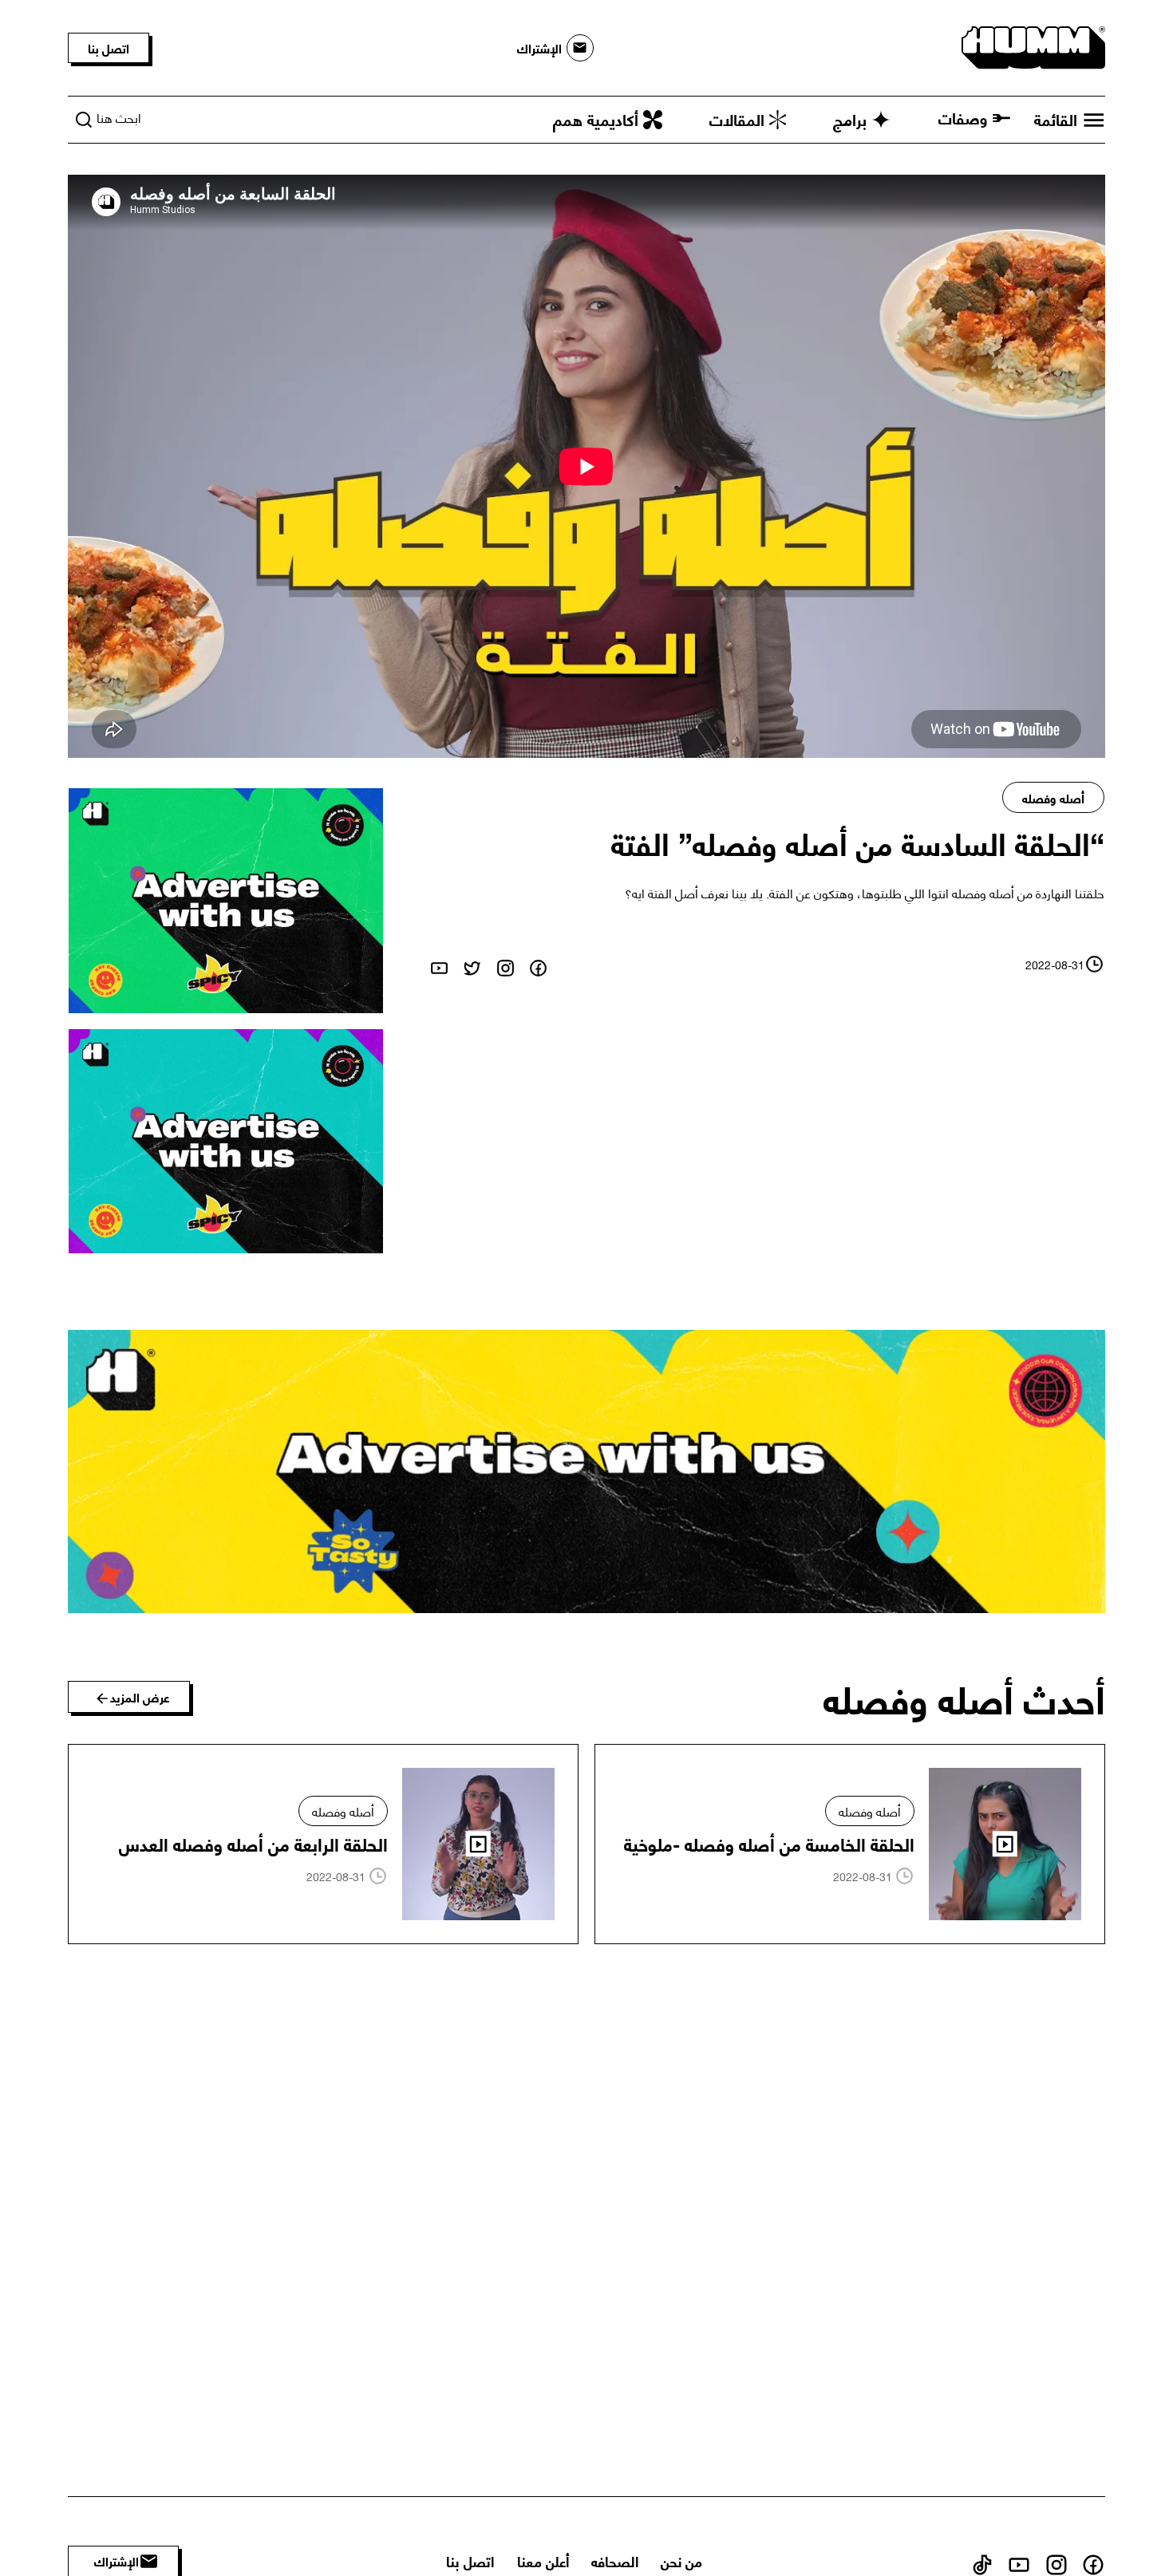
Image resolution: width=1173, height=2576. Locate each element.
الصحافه (615, 2560)
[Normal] (226, 900)
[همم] (1033, 45)
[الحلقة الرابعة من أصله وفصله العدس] (323, 1844)
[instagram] (506, 963)
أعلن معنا (543, 2560)
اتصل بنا (109, 47)
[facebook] (538, 963)
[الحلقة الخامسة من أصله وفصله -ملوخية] (850, 1844)
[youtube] (439, 963)
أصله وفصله (1053, 797)
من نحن (681, 2560)
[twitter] (472, 963)
